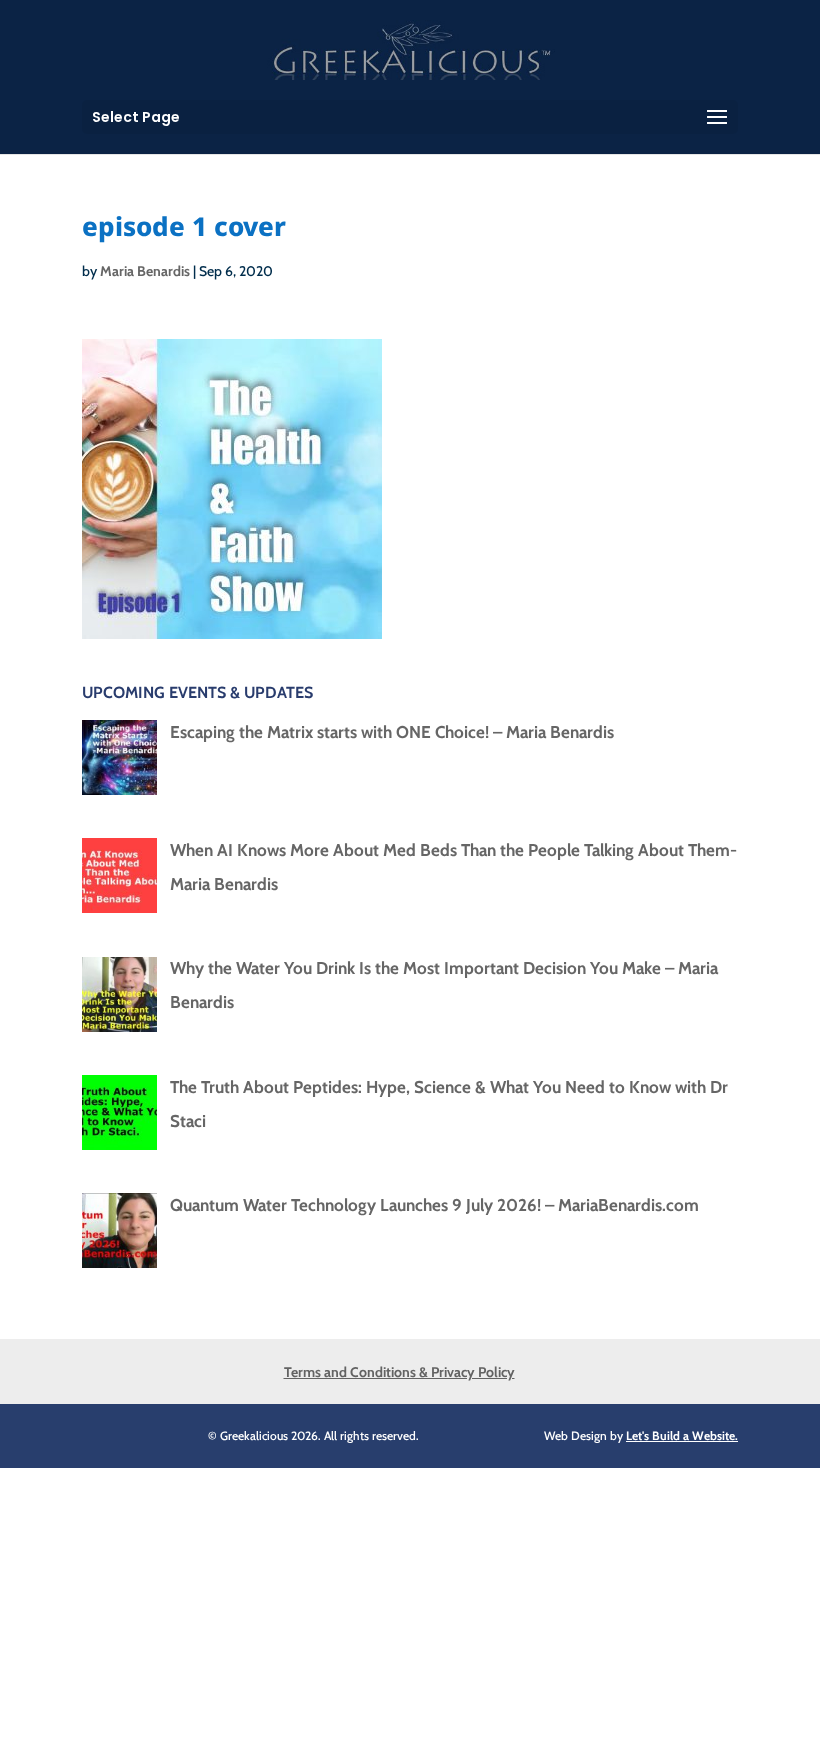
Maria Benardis (145, 271)
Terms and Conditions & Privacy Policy (399, 1372)
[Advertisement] (410, 1608)
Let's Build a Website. (682, 1435)
